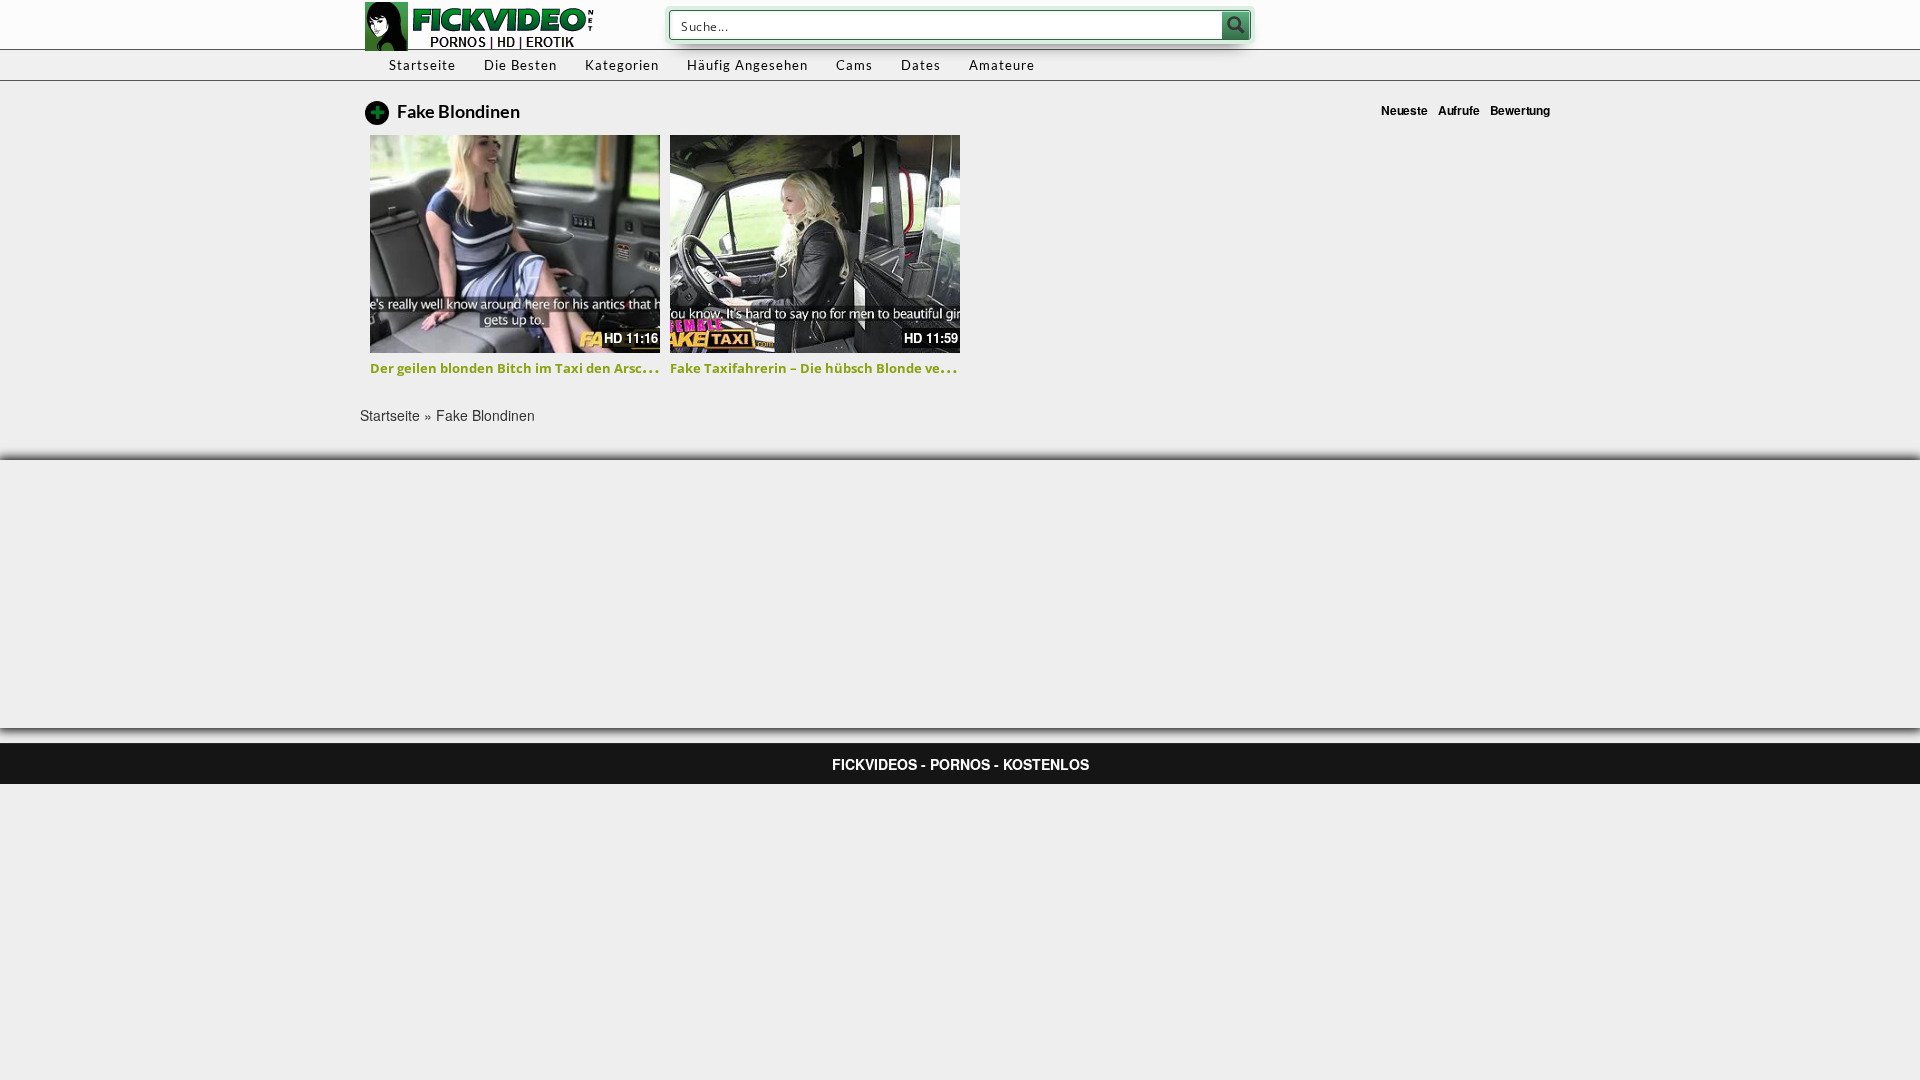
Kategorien (622, 65)
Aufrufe (1459, 110)
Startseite (422, 65)
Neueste (1404, 110)
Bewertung (1520, 110)
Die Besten (520, 65)
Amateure (1002, 65)
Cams (854, 65)
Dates (921, 65)
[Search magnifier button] (1236, 25)
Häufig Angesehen (747, 65)
